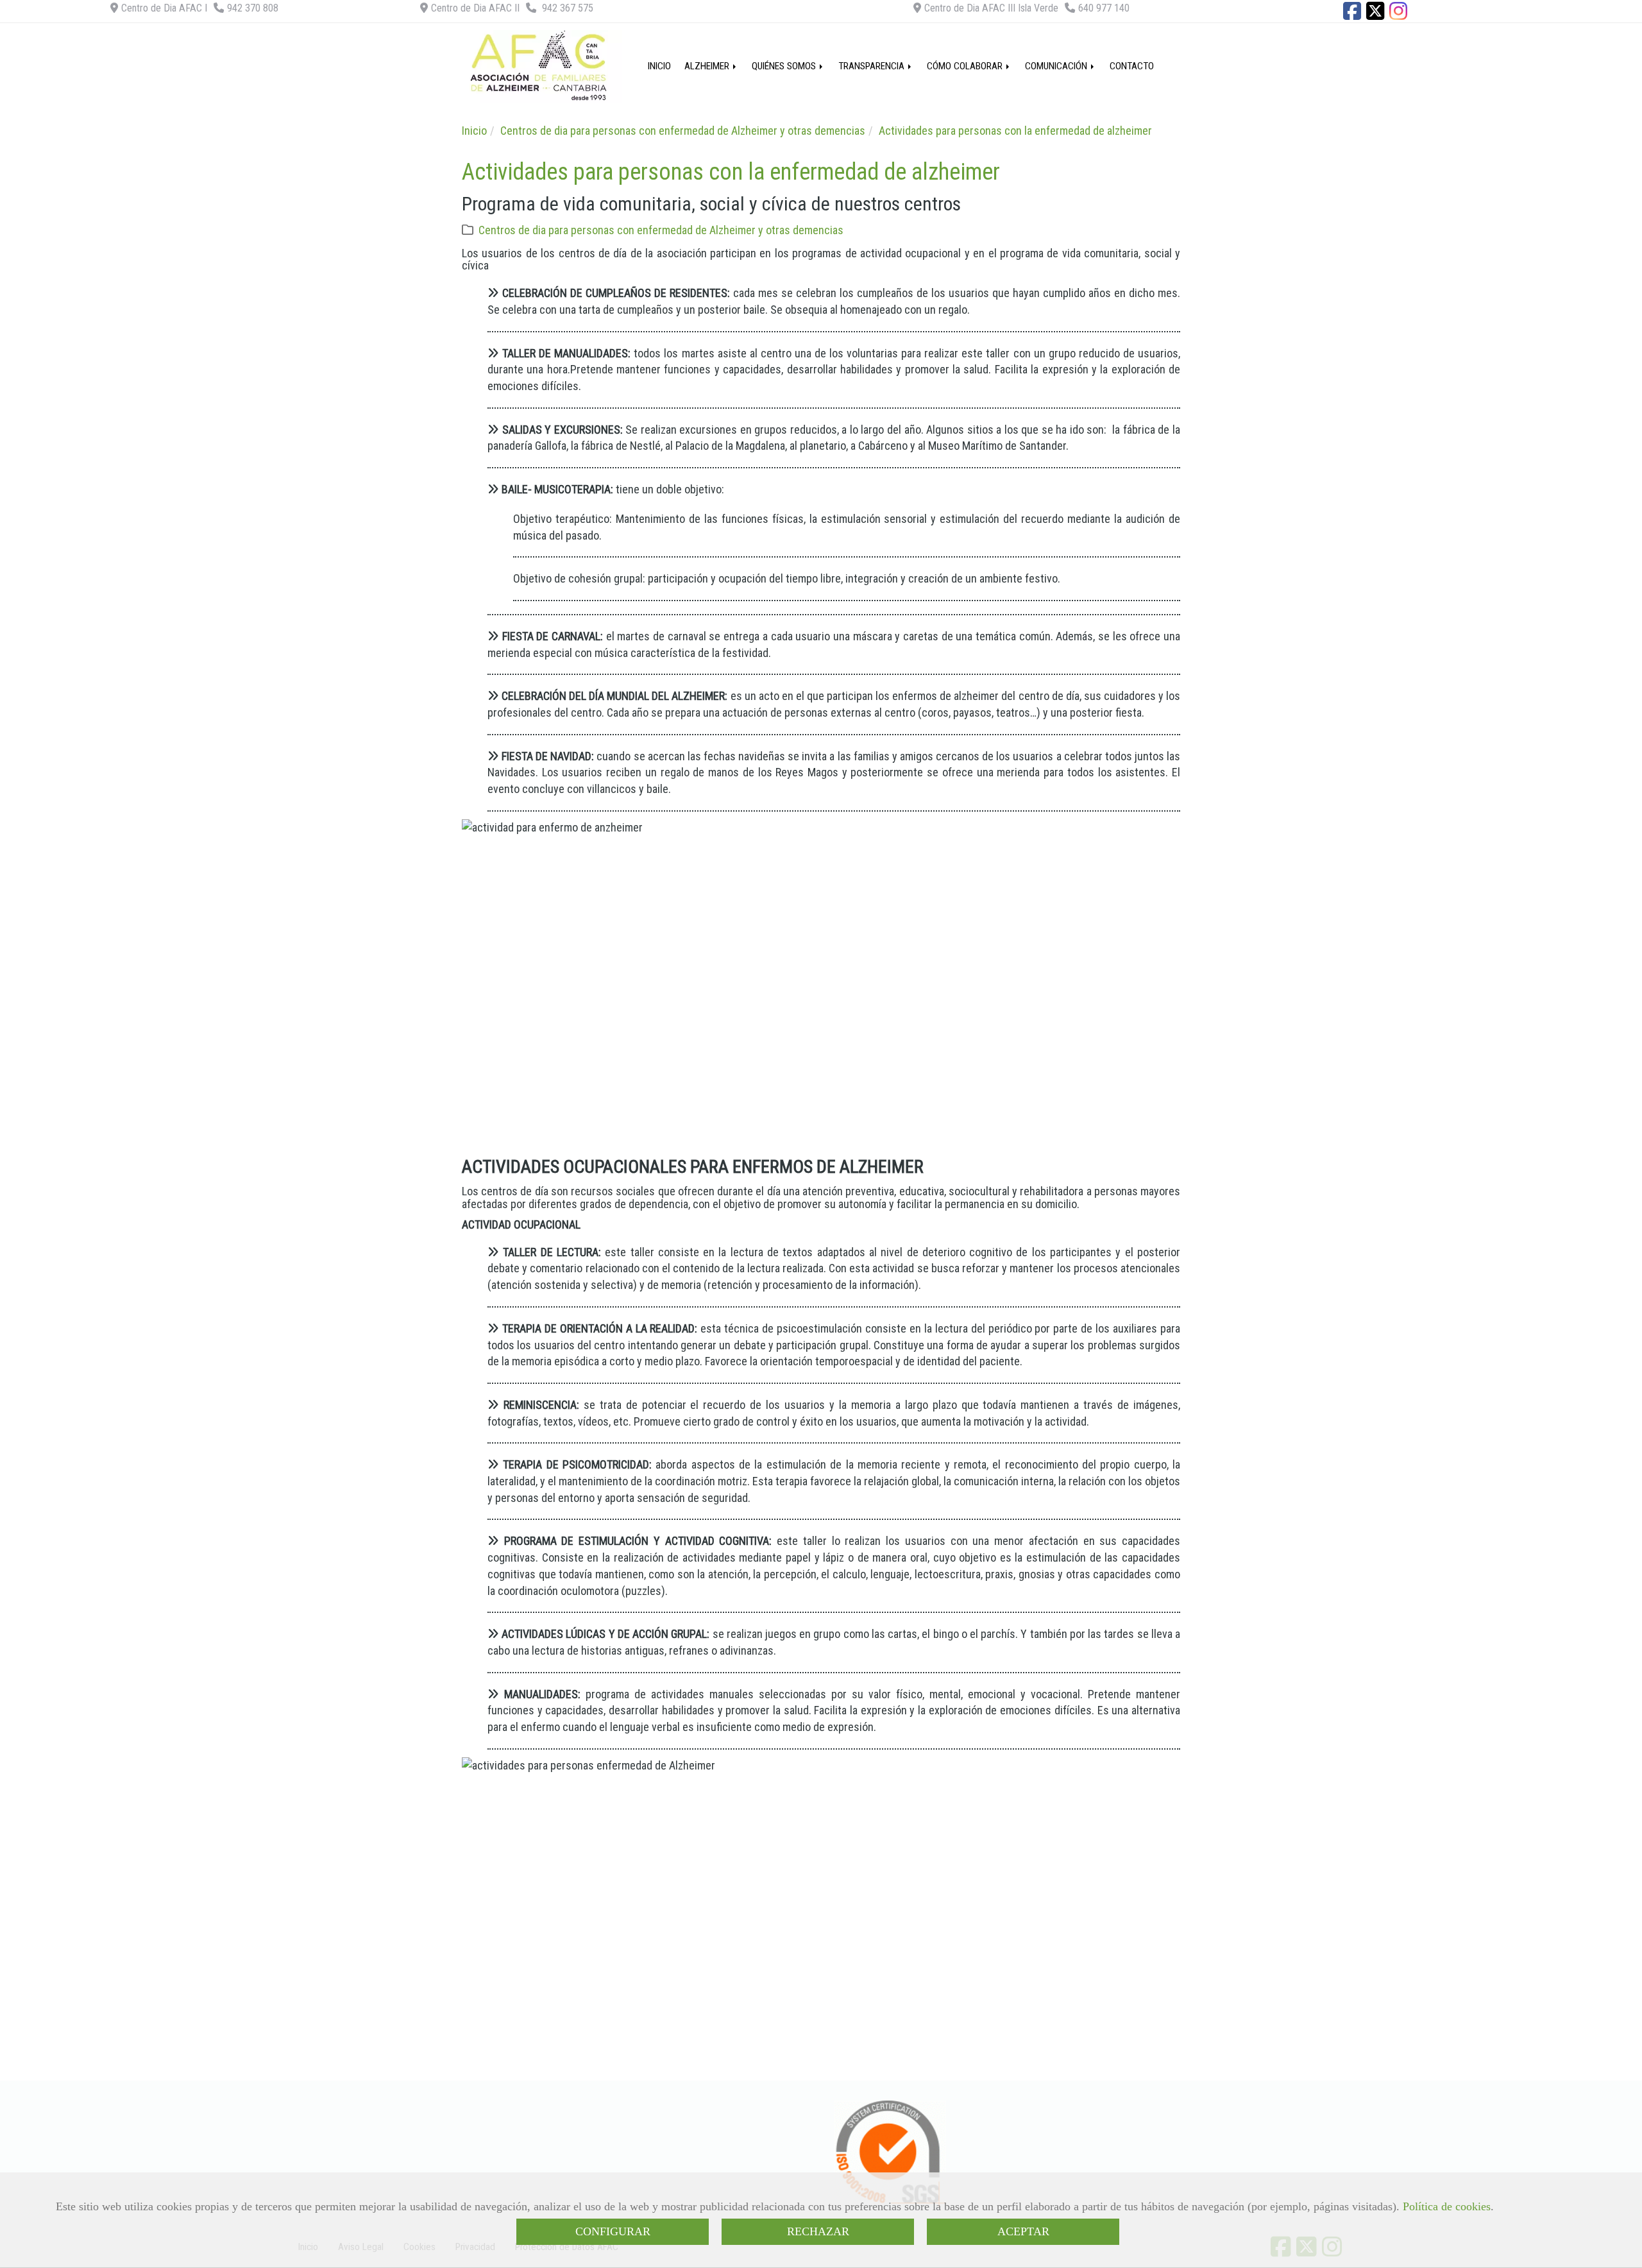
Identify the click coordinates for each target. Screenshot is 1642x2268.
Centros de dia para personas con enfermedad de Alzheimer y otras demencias (661, 230)
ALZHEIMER (708, 66)
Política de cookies (1447, 2206)
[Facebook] (1352, 15)
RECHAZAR (818, 2231)
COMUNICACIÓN (1057, 66)
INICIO (659, 66)
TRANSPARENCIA (873, 66)
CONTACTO (1132, 66)
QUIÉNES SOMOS (785, 66)
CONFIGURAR (613, 2231)
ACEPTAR (1023, 2231)
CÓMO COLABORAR (966, 66)
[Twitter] (1375, 15)
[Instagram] (1398, 15)
